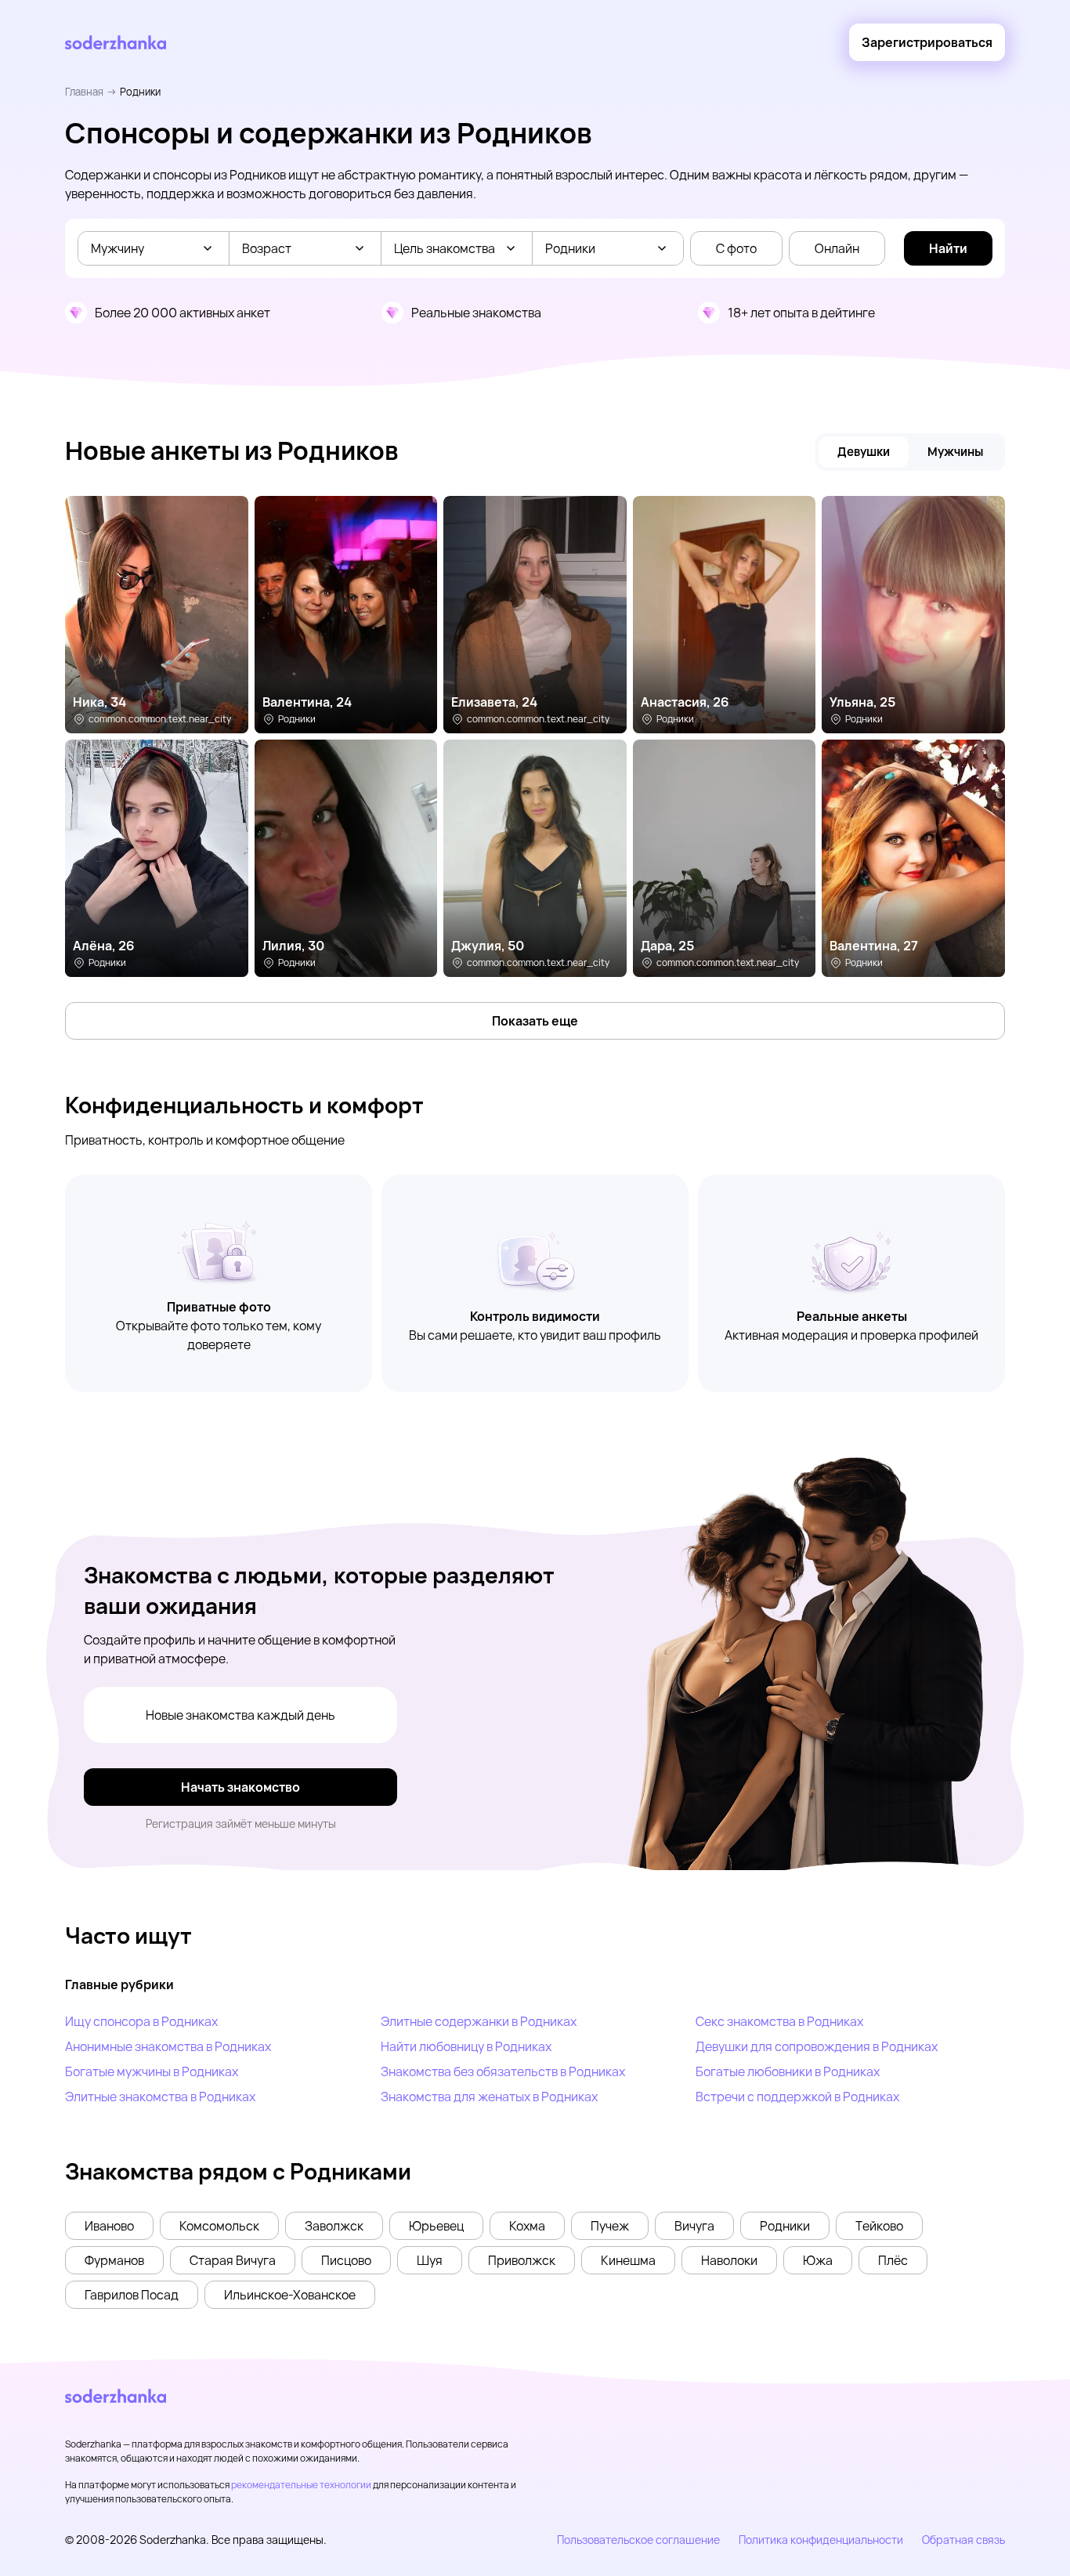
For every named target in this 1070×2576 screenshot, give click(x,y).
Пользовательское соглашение (638, 2540)
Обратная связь (963, 2540)
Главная (84, 92)
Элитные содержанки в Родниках (479, 2021)
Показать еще (535, 1021)
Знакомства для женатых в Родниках (489, 2097)
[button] (109, 2226)
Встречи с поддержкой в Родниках (797, 2097)
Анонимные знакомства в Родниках (168, 2046)
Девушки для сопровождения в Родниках (817, 2046)
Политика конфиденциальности (821, 2540)
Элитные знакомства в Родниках (160, 2097)
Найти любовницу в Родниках (466, 2046)
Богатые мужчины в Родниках (152, 2071)
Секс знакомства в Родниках (779, 2021)
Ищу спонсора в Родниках (141, 2021)
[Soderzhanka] (116, 43)
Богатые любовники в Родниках (788, 2071)
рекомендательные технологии (301, 2485)
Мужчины (955, 452)
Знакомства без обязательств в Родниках (503, 2071)
